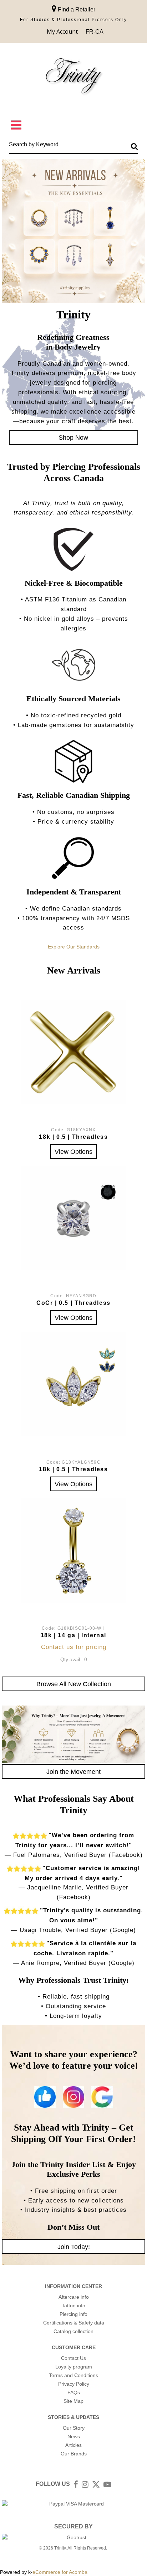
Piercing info (73, 2314)
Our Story (74, 2428)
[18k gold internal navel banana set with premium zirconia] (73, 1551)
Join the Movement (73, 1772)
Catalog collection (73, 2331)
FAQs (74, 2392)
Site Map (73, 2401)
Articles (73, 2445)
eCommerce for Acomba (60, 2572)
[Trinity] (73, 77)
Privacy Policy (74, 2384)
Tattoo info (73, 2306)
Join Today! (74, 2247)
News (74, 2436)
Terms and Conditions (73, 2375)
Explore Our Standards (74, 947)
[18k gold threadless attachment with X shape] (73, 1052)
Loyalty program (74, 2367)
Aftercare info (74, 2297)
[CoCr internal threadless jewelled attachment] (73, 1218)
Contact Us (73, 2358)
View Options (73, 1152)
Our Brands (74, 2454)
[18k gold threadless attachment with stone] (73, 1384)
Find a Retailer (76, 9)
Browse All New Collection (74, 1684)
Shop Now (73, 437)
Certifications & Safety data (74, 2323)
